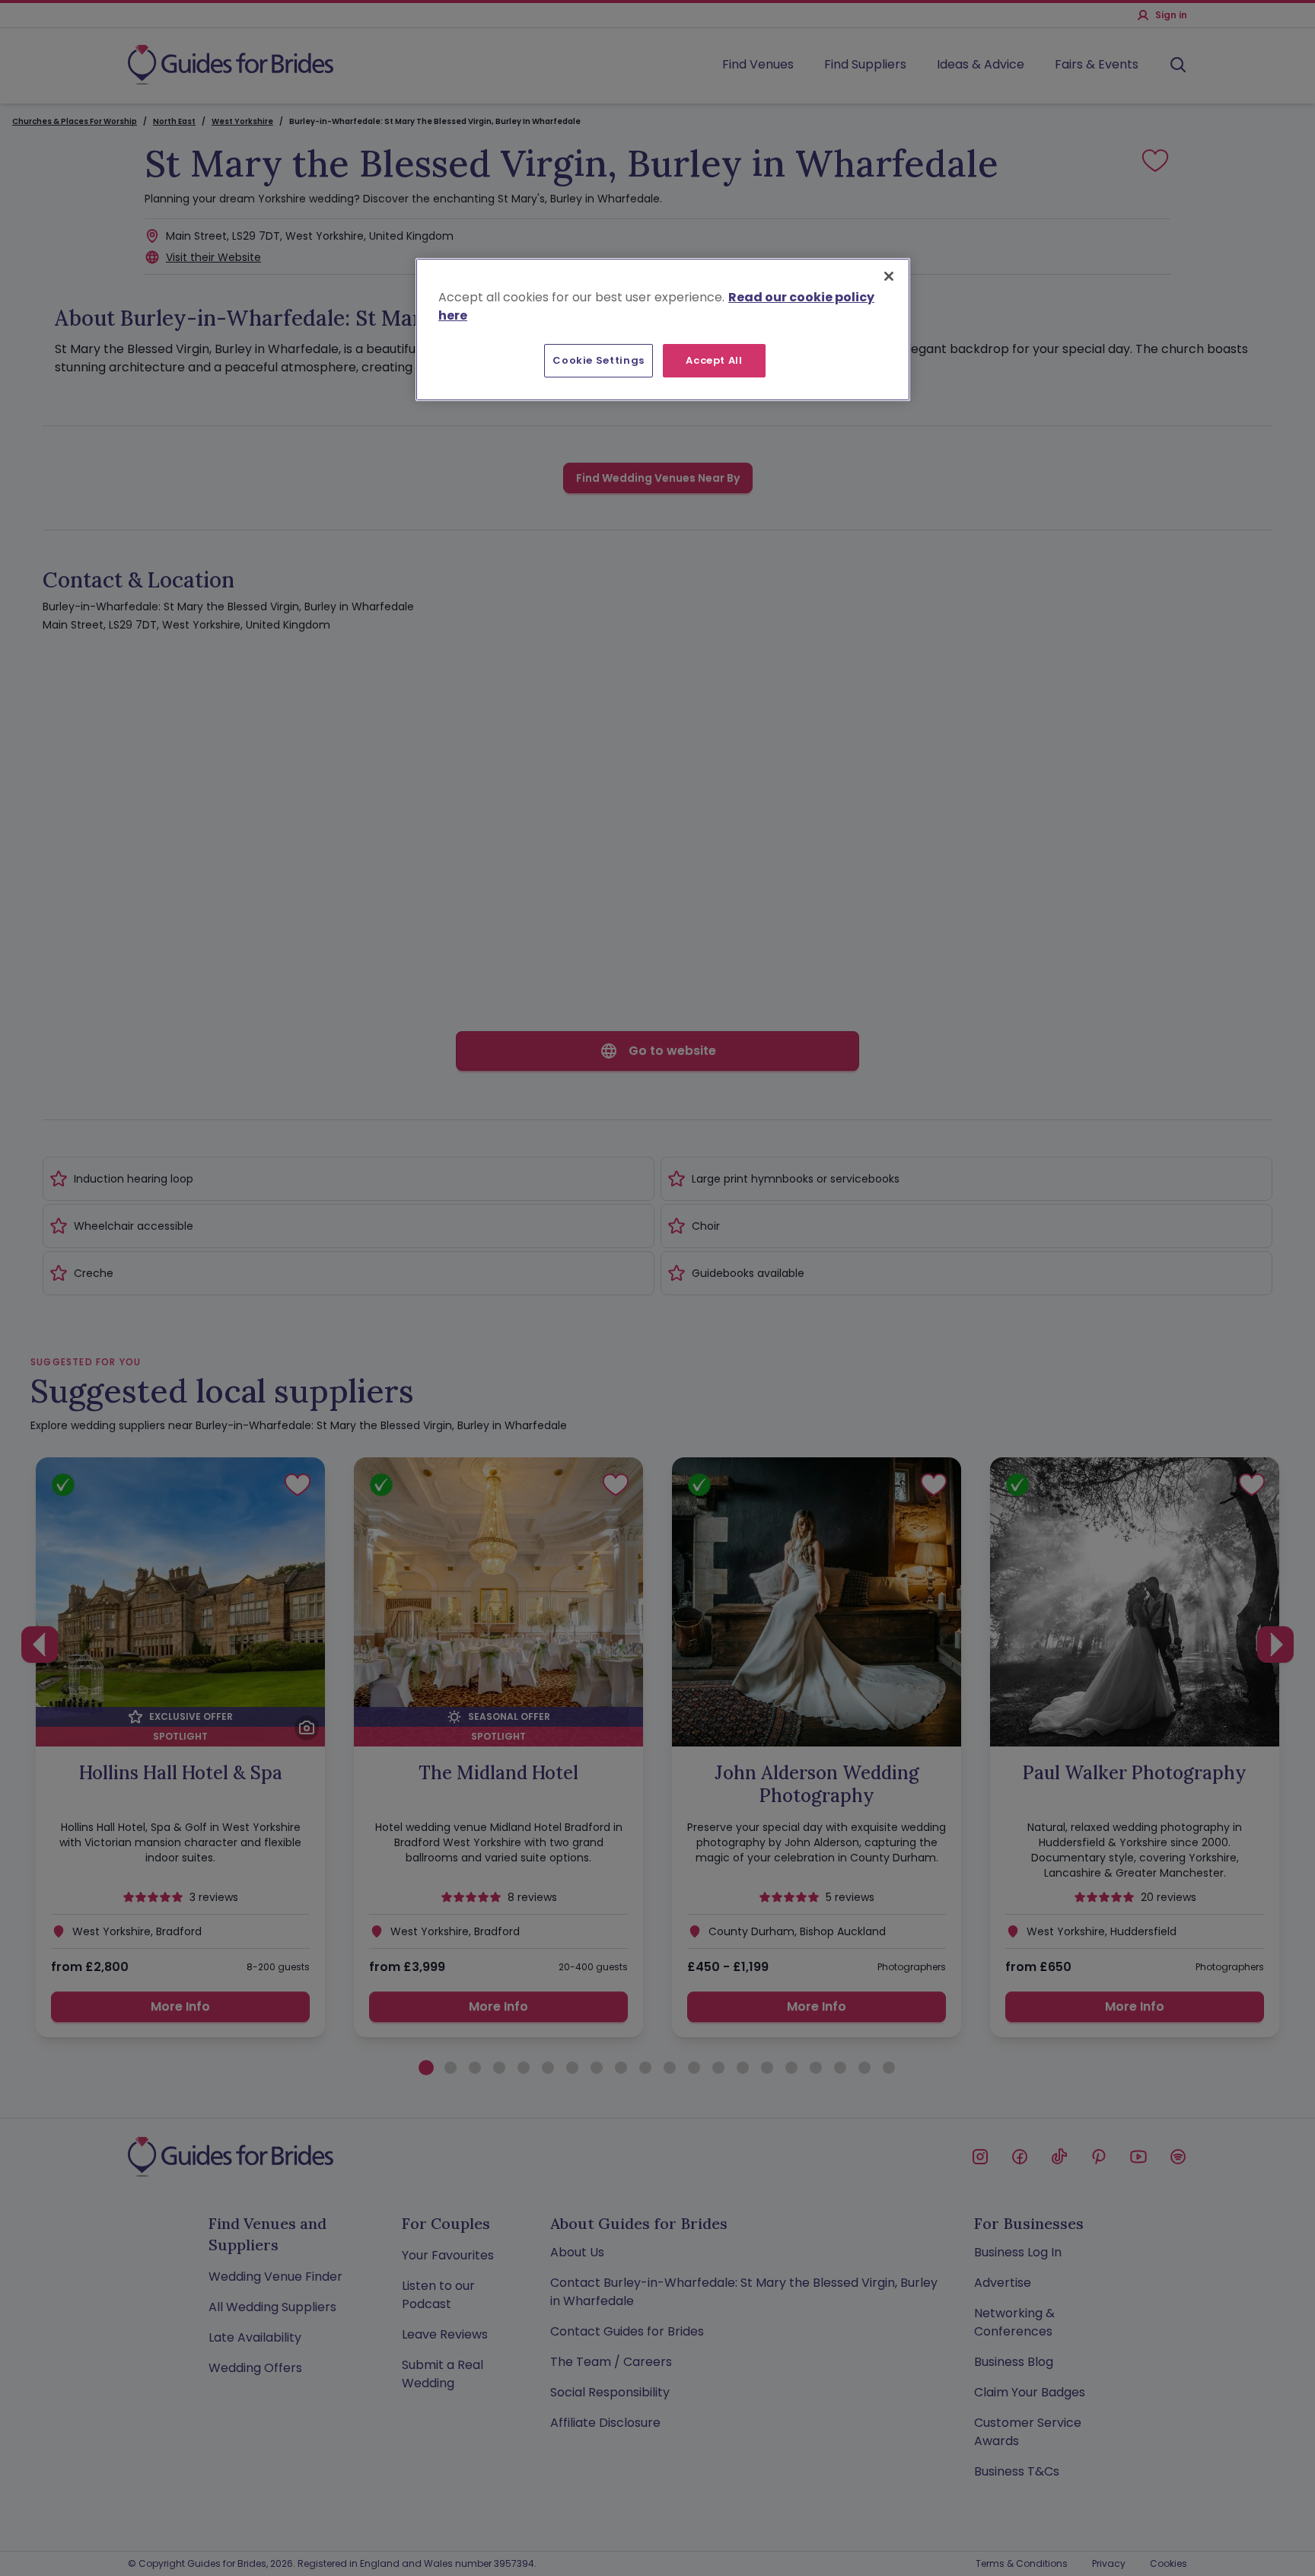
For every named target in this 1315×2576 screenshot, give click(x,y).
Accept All (714, 360)
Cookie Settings (599, 360)
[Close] (889, 276)
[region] (663, 330)
